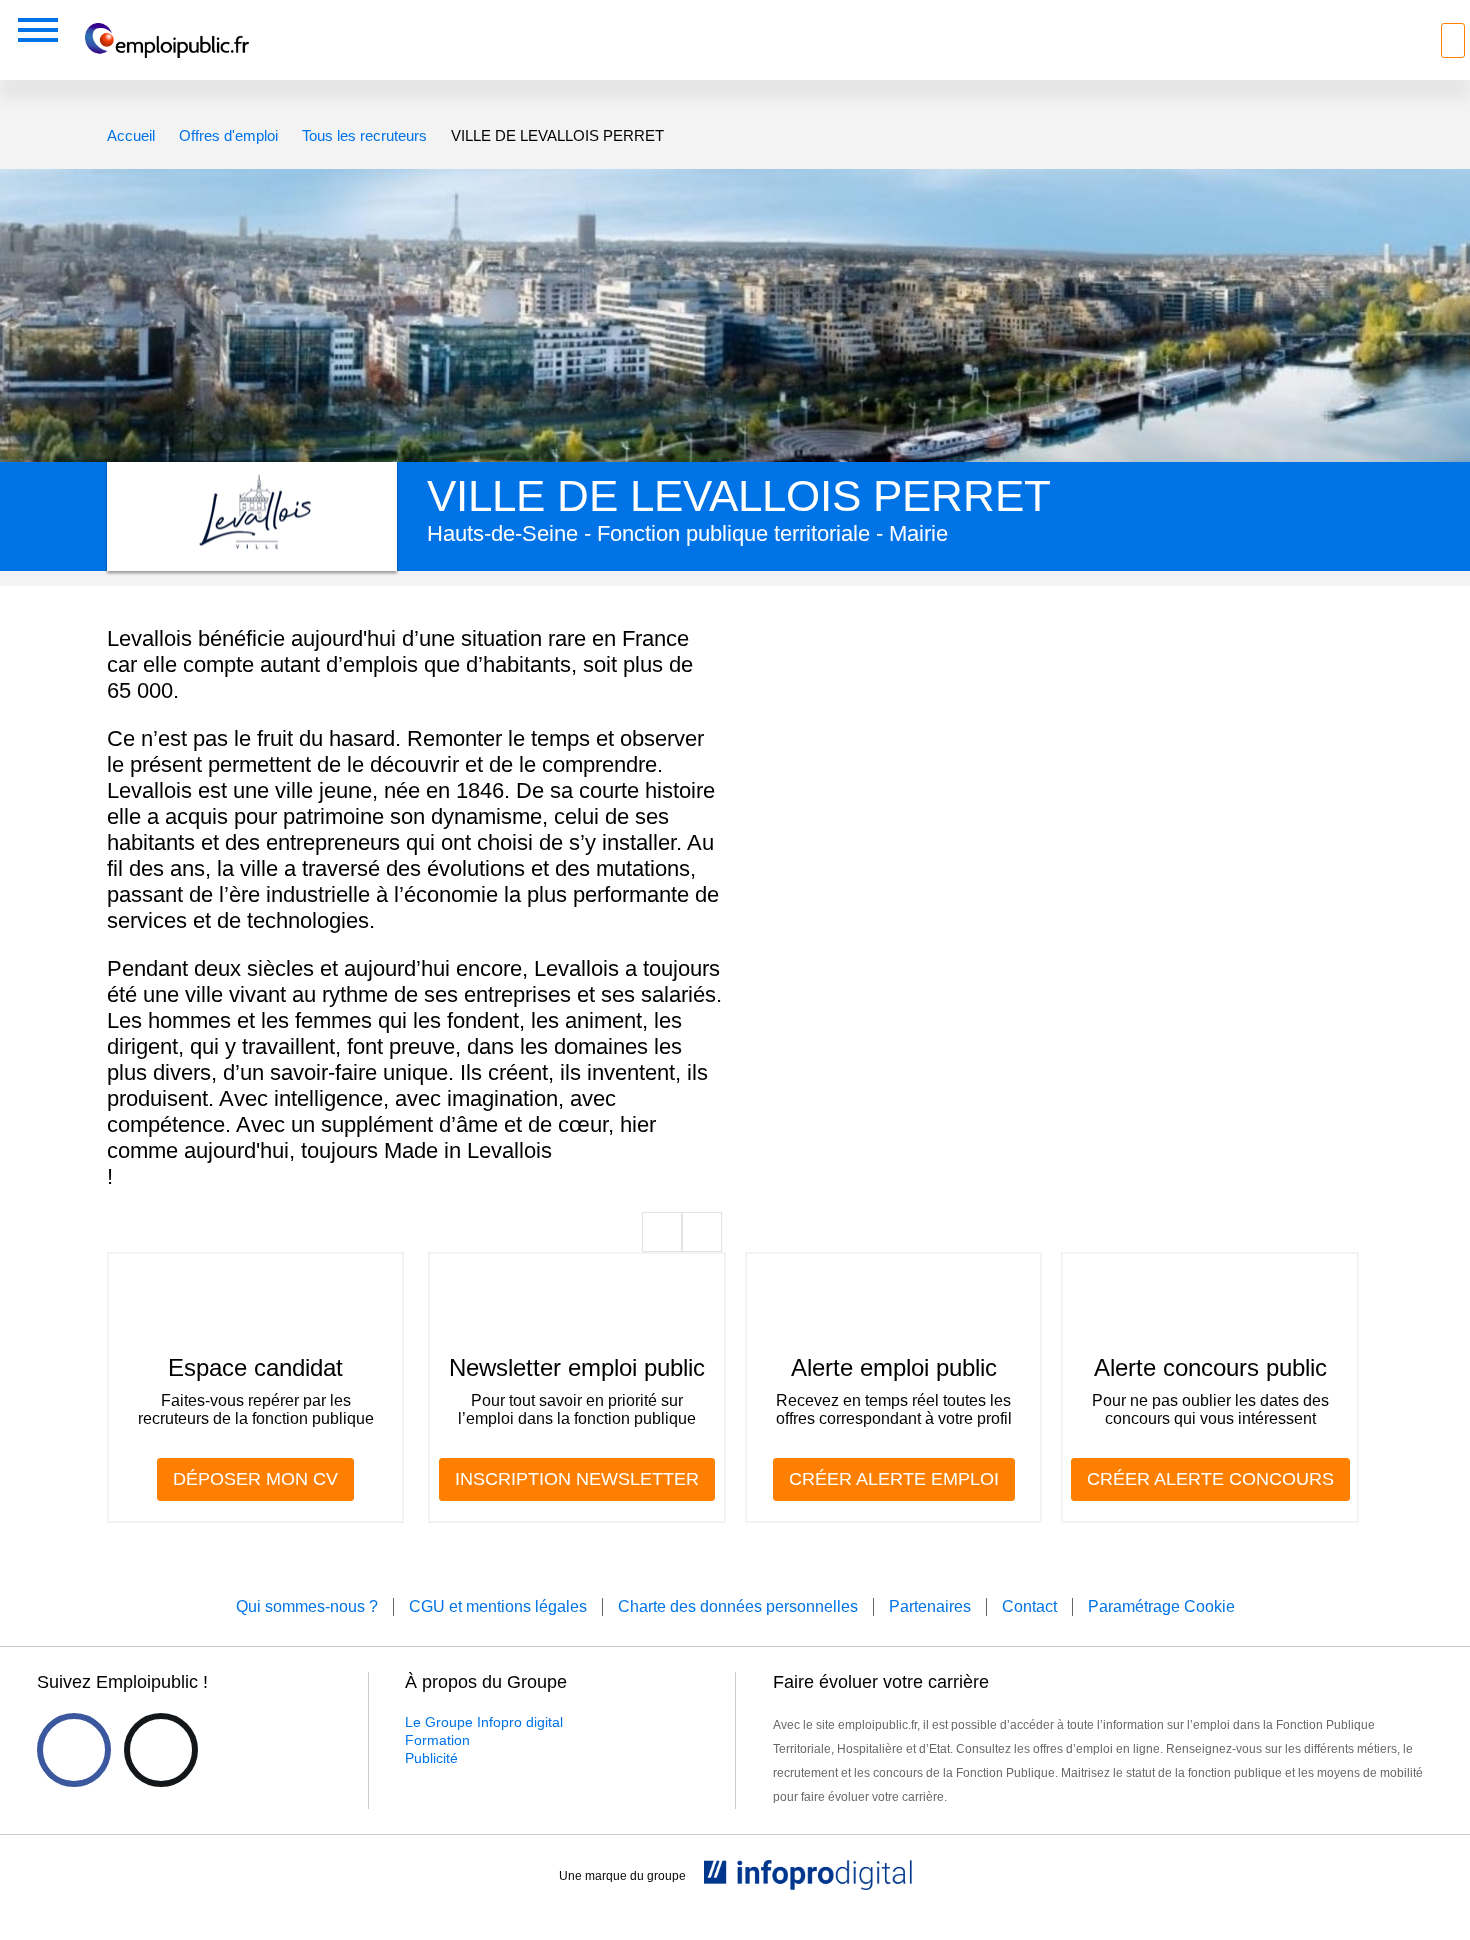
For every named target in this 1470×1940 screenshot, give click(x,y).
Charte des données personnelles (738, 1606)
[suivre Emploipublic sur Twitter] (161, 1750)
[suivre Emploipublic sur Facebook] (74, 1750)
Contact (1029, 1606)
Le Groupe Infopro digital (484, 1722)
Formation (437, 1740)
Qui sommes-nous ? (307, 1606)
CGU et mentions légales (498, 1606)
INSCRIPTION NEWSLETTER (577, 1479)
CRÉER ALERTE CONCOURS (1210, 1479)
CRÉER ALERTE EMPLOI (894, 1479)
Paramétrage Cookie (1161, 1606)
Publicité (431, 1758)
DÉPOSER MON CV (255, 1479)
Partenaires (930, 1606)
